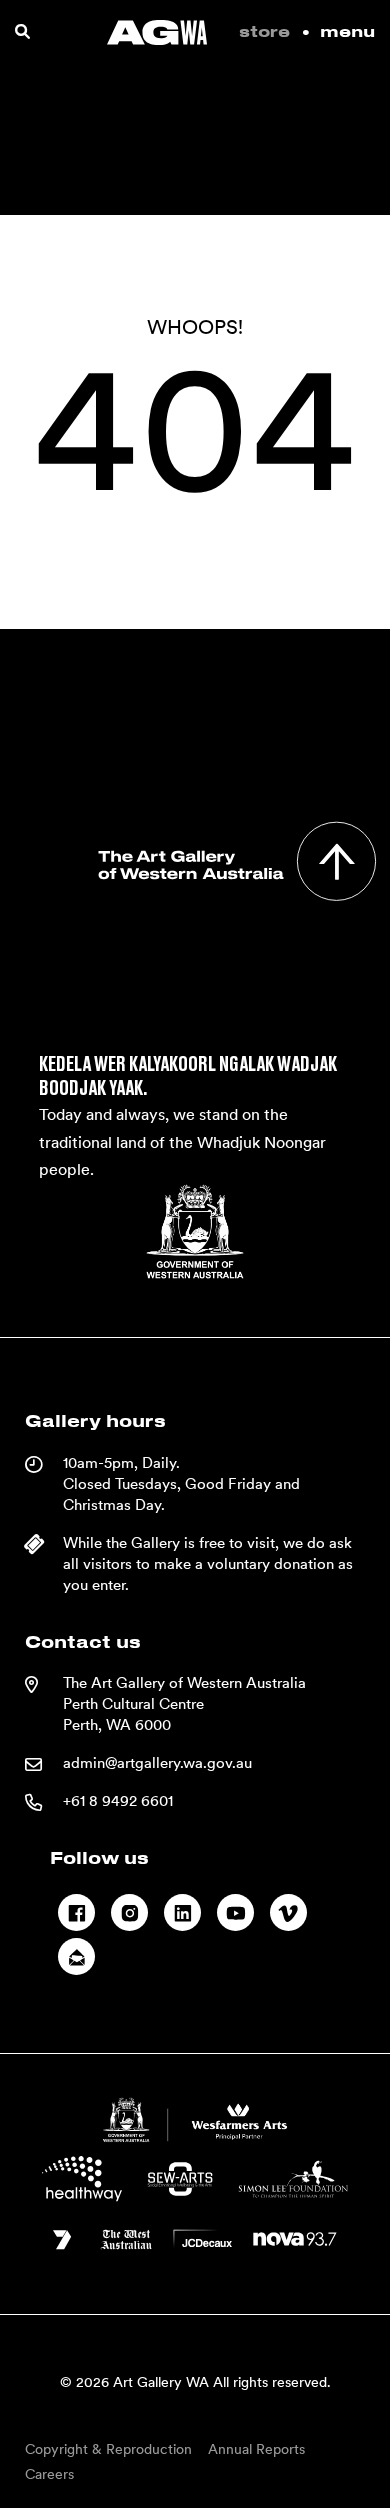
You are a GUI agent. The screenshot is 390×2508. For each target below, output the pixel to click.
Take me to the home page (195, 610)
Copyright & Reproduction (108, 2449)
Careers (49, 2474)
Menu (347, 32)
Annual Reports (256, 2449)
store (264, 32)
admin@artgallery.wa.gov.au (157, 1763)
